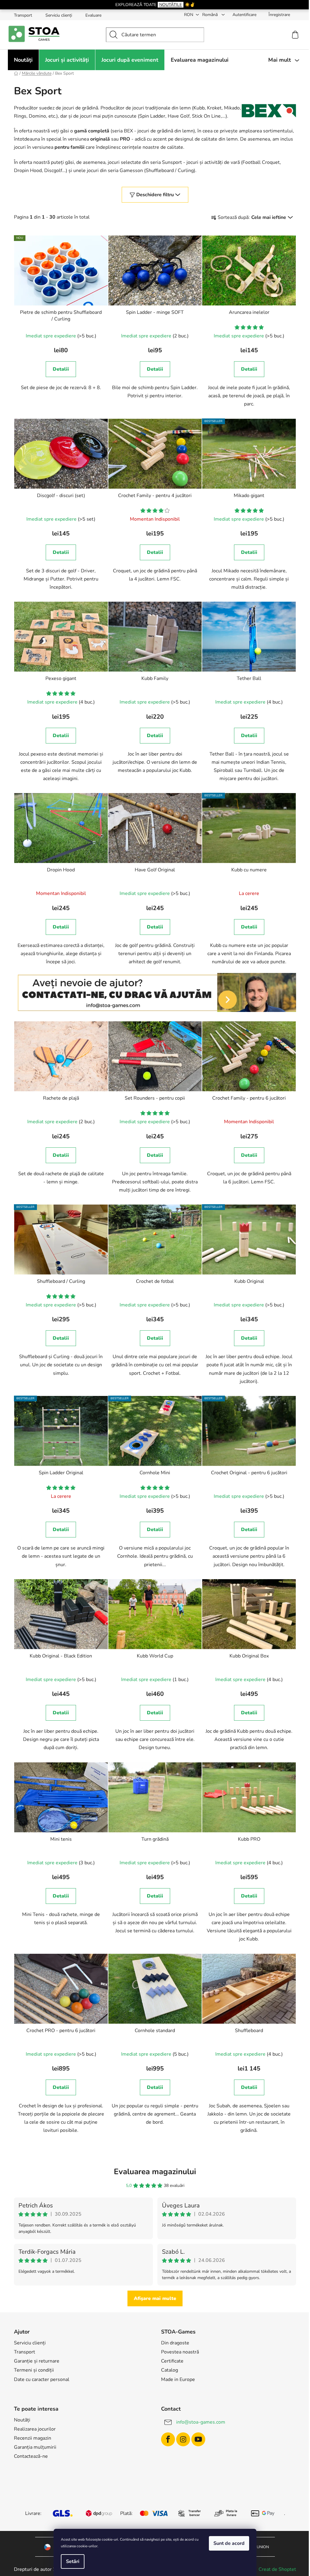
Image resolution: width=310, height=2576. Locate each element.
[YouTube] (198, 2439)
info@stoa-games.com (201, 2422)
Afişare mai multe (155, 2298)
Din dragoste (175, 2343)
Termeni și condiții (34, 2370)
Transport (23, 15)
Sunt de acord (229, 2543)
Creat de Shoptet (277, 2569)
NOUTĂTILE (171, 5)
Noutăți (22, 2420)
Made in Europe (178, 2379)
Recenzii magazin (33, 2438)
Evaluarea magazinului (155, 2172)
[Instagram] (183, 2439)
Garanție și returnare (37, 2361)
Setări (73, 2561)
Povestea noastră (180, 2352)
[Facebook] (168, 2439)
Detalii (61, 369)
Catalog (170, 2370)
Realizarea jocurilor (35, 2429)
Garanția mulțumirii (35, 2447)
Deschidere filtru (155, 195)
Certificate (172, 2361)
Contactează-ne (31, 2456)
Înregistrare (279, 15)
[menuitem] (23, 60)
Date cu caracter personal (42, 2379)
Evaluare (93, 15)
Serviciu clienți (59, 15)
